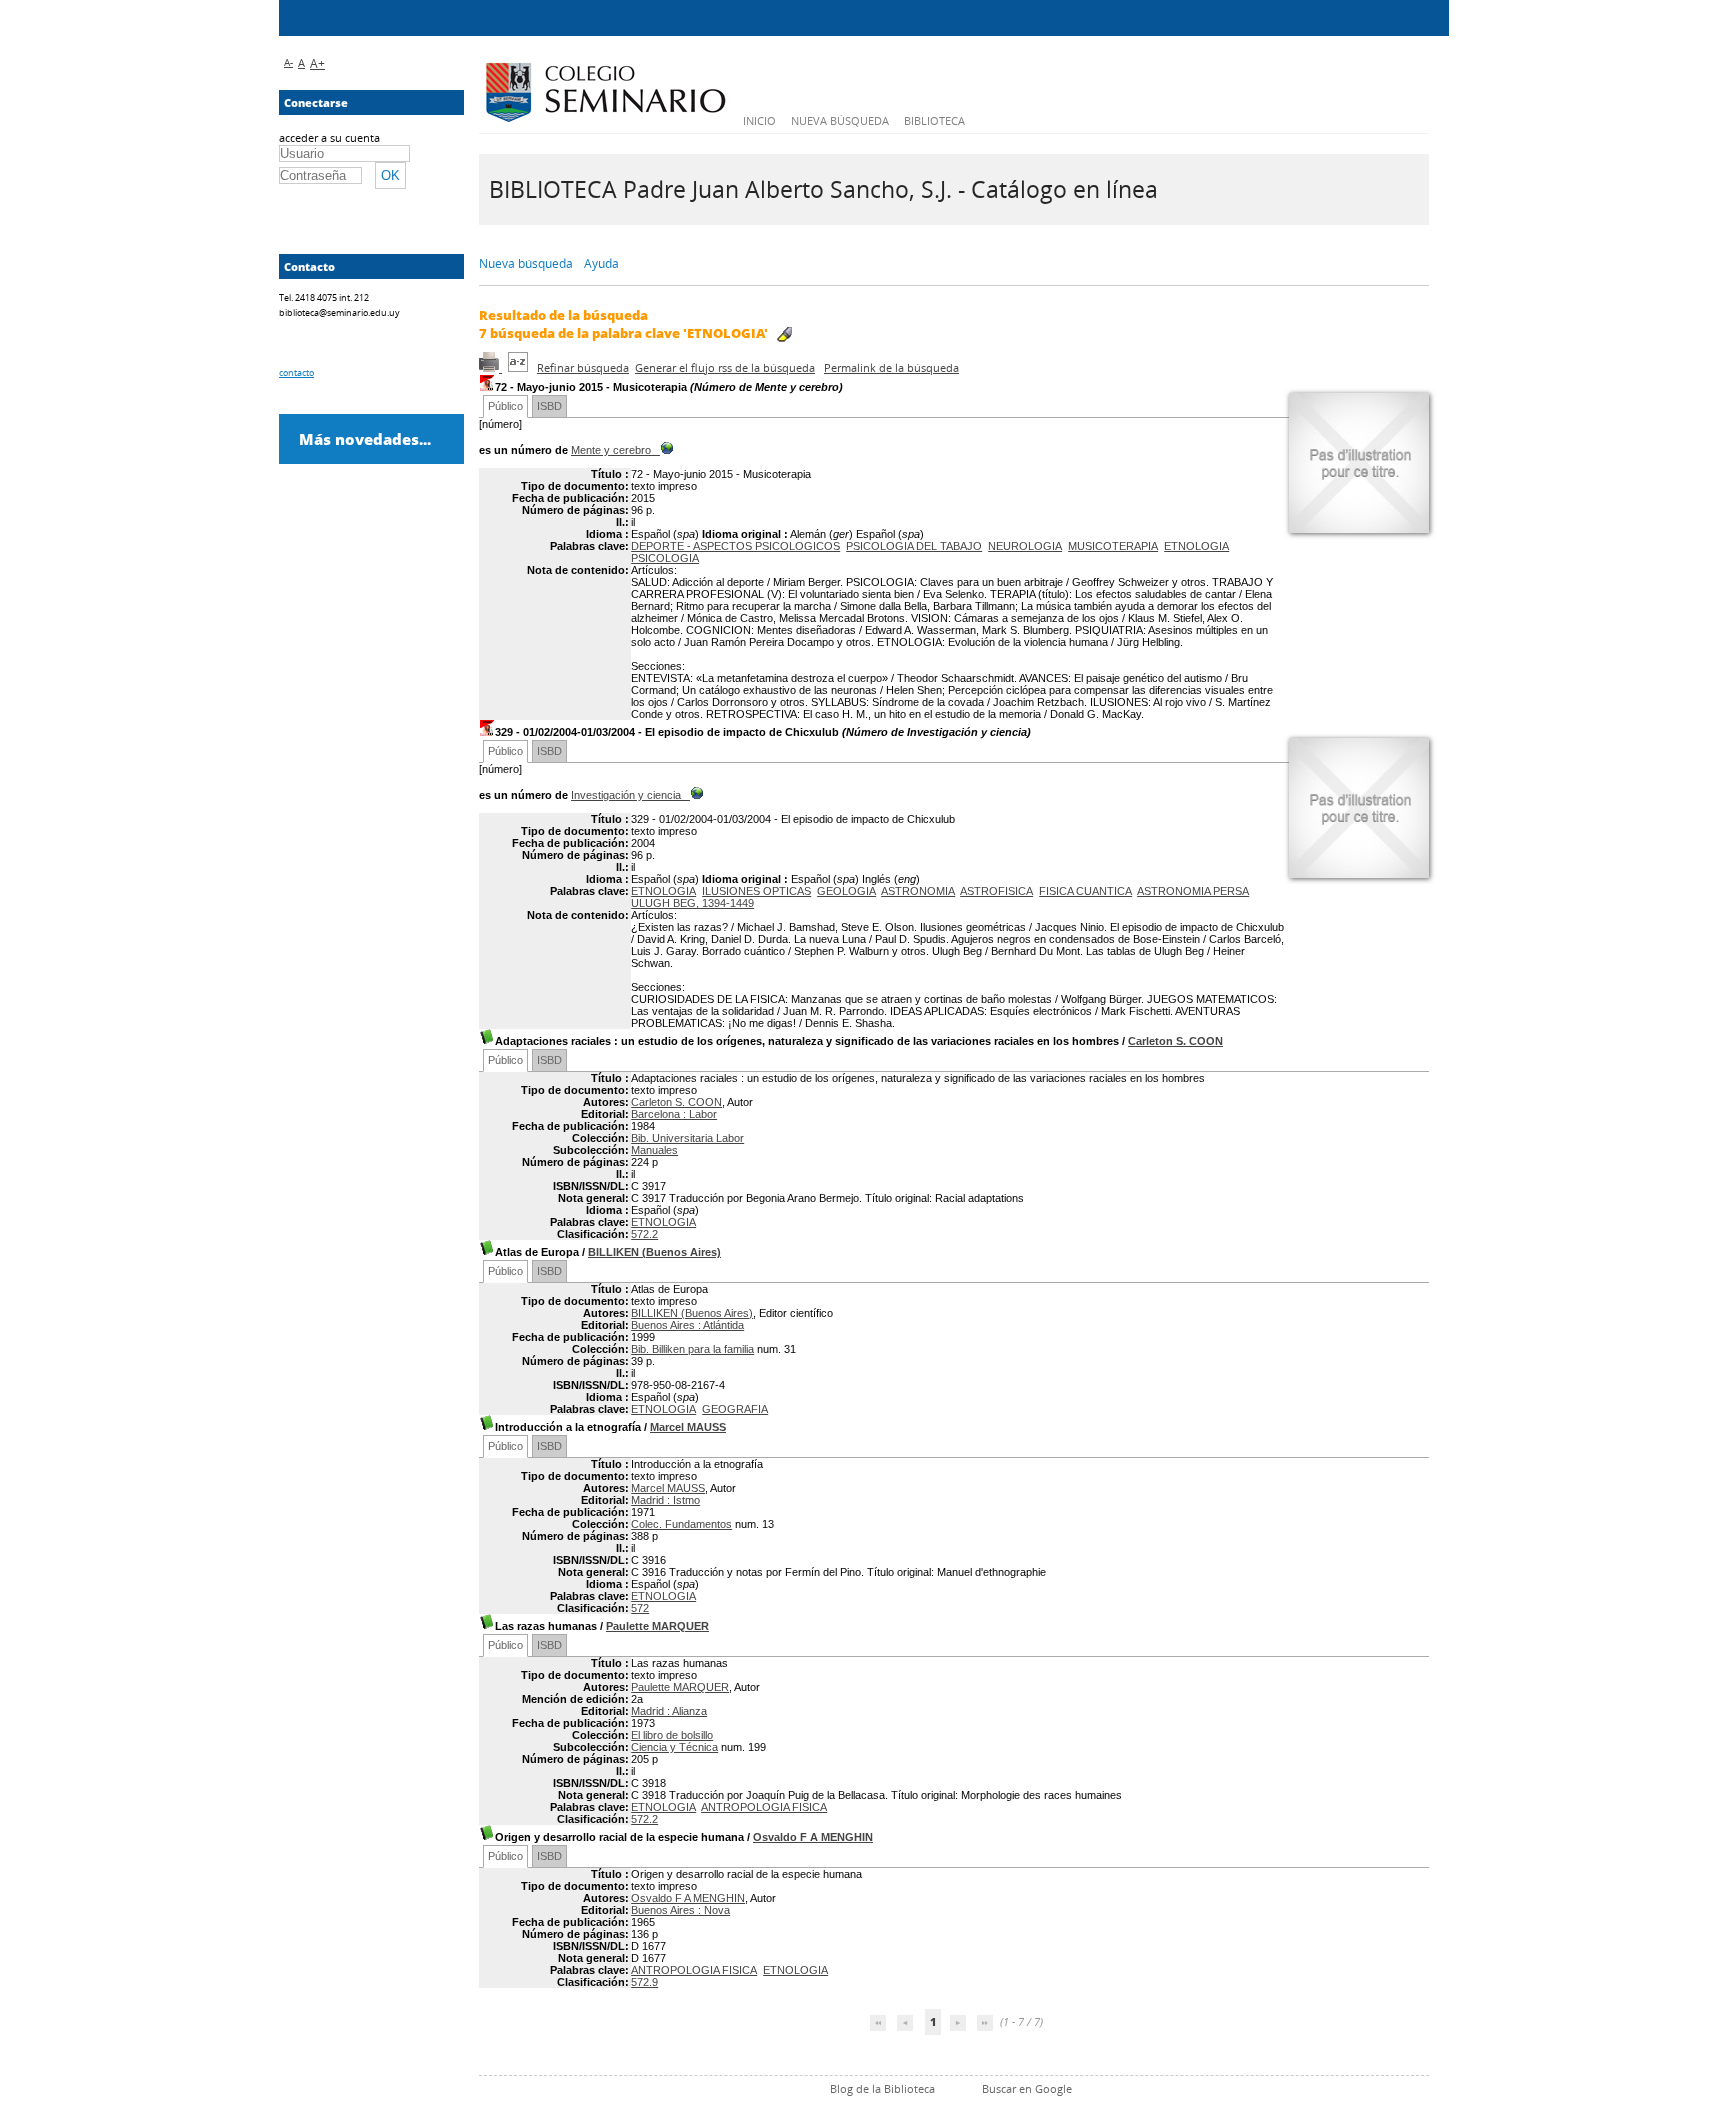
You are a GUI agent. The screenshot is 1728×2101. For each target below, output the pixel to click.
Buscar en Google (1027, 2088)
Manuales (654, 1150)
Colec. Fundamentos (681, 1524)
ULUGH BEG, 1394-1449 (692, 903)
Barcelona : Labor (674, 1114)
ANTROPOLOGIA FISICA (764, 1807)
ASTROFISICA (996, 891)
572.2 (644, 1234)
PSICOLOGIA (665, 558)
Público (505, 406)
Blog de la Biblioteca (882, 2088)
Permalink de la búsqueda (891, 367)
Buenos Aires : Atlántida (687, 1325)
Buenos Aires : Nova (680, 1910)
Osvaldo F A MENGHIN (813, 1837)
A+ (317, 63)
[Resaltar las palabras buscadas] (784, 334)
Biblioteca (934, 120)
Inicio (759, 120)
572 (640, 1608)
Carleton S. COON (1175, 1041)
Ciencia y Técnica (674, 1747)
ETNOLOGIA (1196, 546)
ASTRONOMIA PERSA (1193, 891)
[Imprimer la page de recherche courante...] (490, 367)
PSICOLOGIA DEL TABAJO (914, 546)
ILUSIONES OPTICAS (756, 891)
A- (288, 62)
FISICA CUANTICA (1085, 891)
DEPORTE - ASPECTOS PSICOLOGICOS (735, 546)
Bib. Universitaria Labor (687, 1138)
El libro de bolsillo (672, 1735)
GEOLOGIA (846, 891)
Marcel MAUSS (688, 1427)
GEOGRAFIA (735, 1409)
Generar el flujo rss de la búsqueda (725, 367)
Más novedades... (365, 439)
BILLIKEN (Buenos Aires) (654, 1252)
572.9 (644, 1982)
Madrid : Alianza (669, 1711)
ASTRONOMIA (918, 891)
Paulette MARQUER (657, 1626)
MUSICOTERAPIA (1113, 546)
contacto (296, 372)
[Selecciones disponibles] (519, 367)
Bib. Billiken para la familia (692, 1349)
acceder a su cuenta (329, 137)
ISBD (549, 406)
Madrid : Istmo (665, 1500)
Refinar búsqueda (583, 367)
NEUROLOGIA (1025, 546)
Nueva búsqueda (840, 120)
